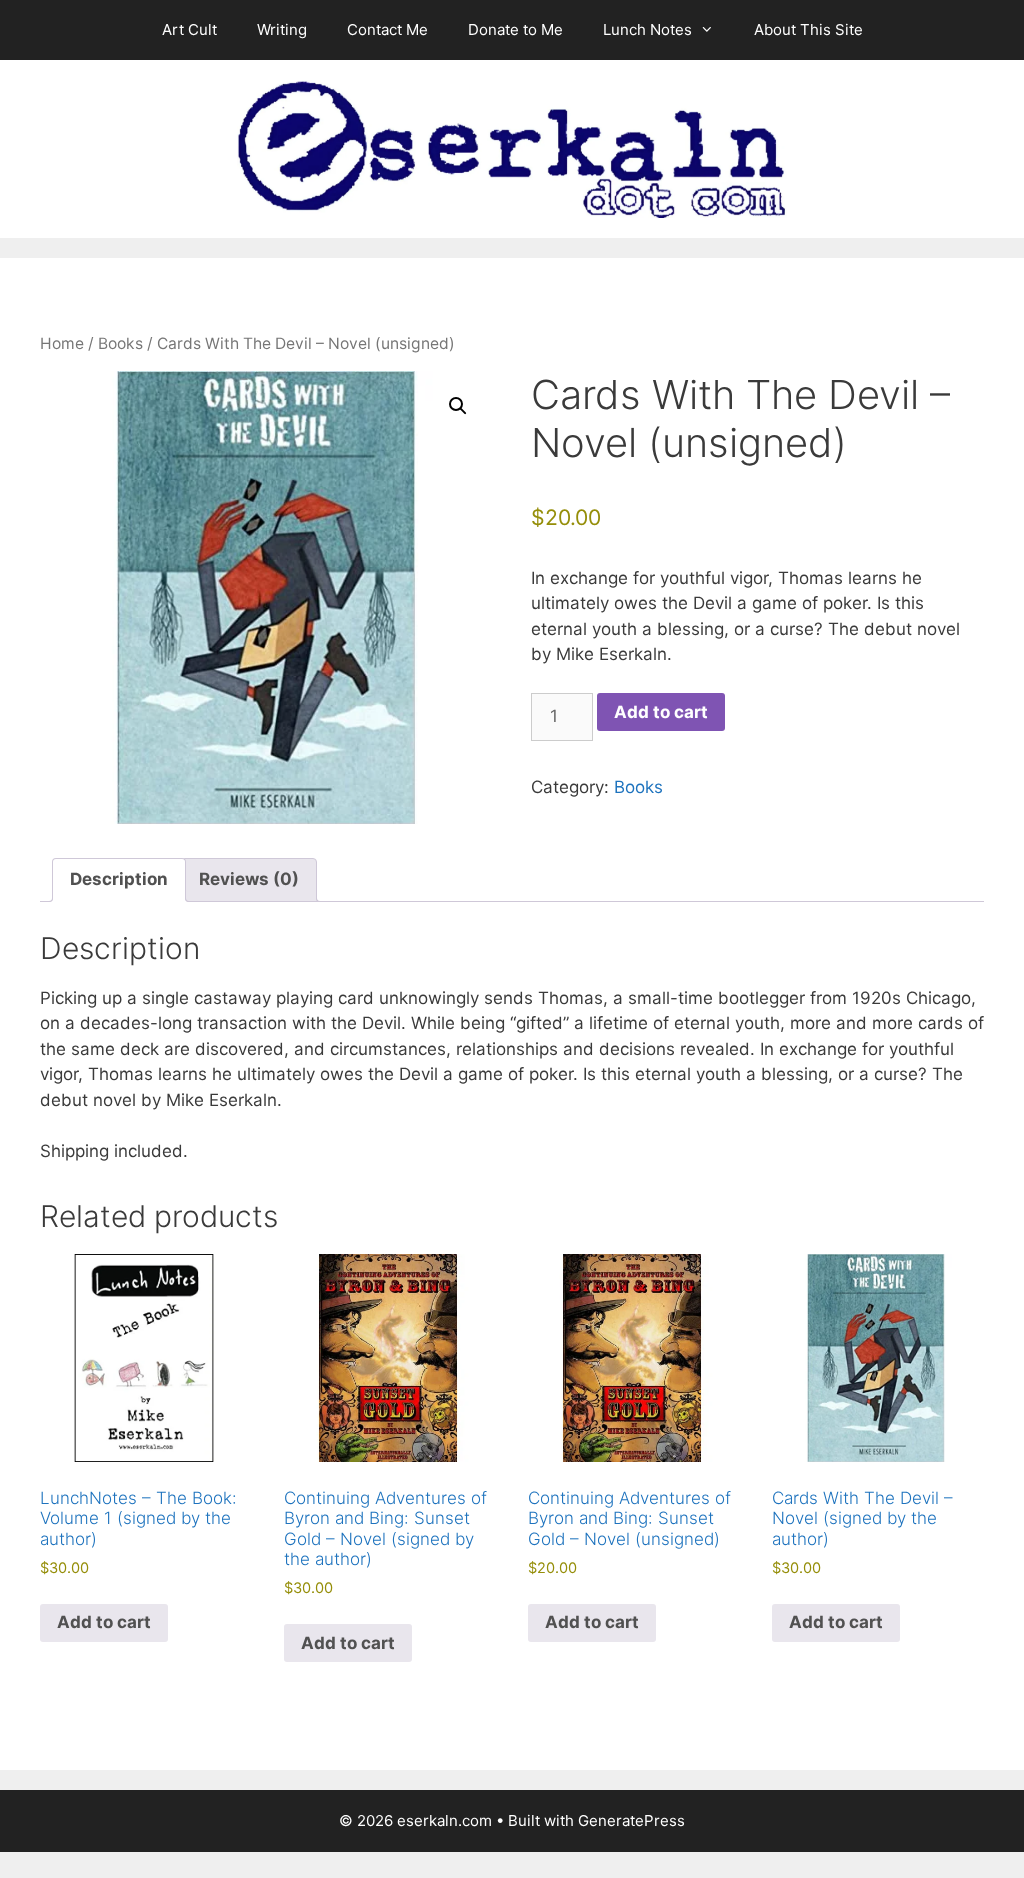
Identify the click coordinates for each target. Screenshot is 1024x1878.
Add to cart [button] (104, 1622)
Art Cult (189, 29)
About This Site (808, 29)
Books (120, 343)
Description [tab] (119, 879)
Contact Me (387, 29)
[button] (458, 406)
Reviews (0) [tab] (249, 879)
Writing (282, 29)
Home (62, 343)
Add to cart (661, 712)
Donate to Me (515, 29)
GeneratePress (631, 1820)
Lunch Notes (647, 29)
